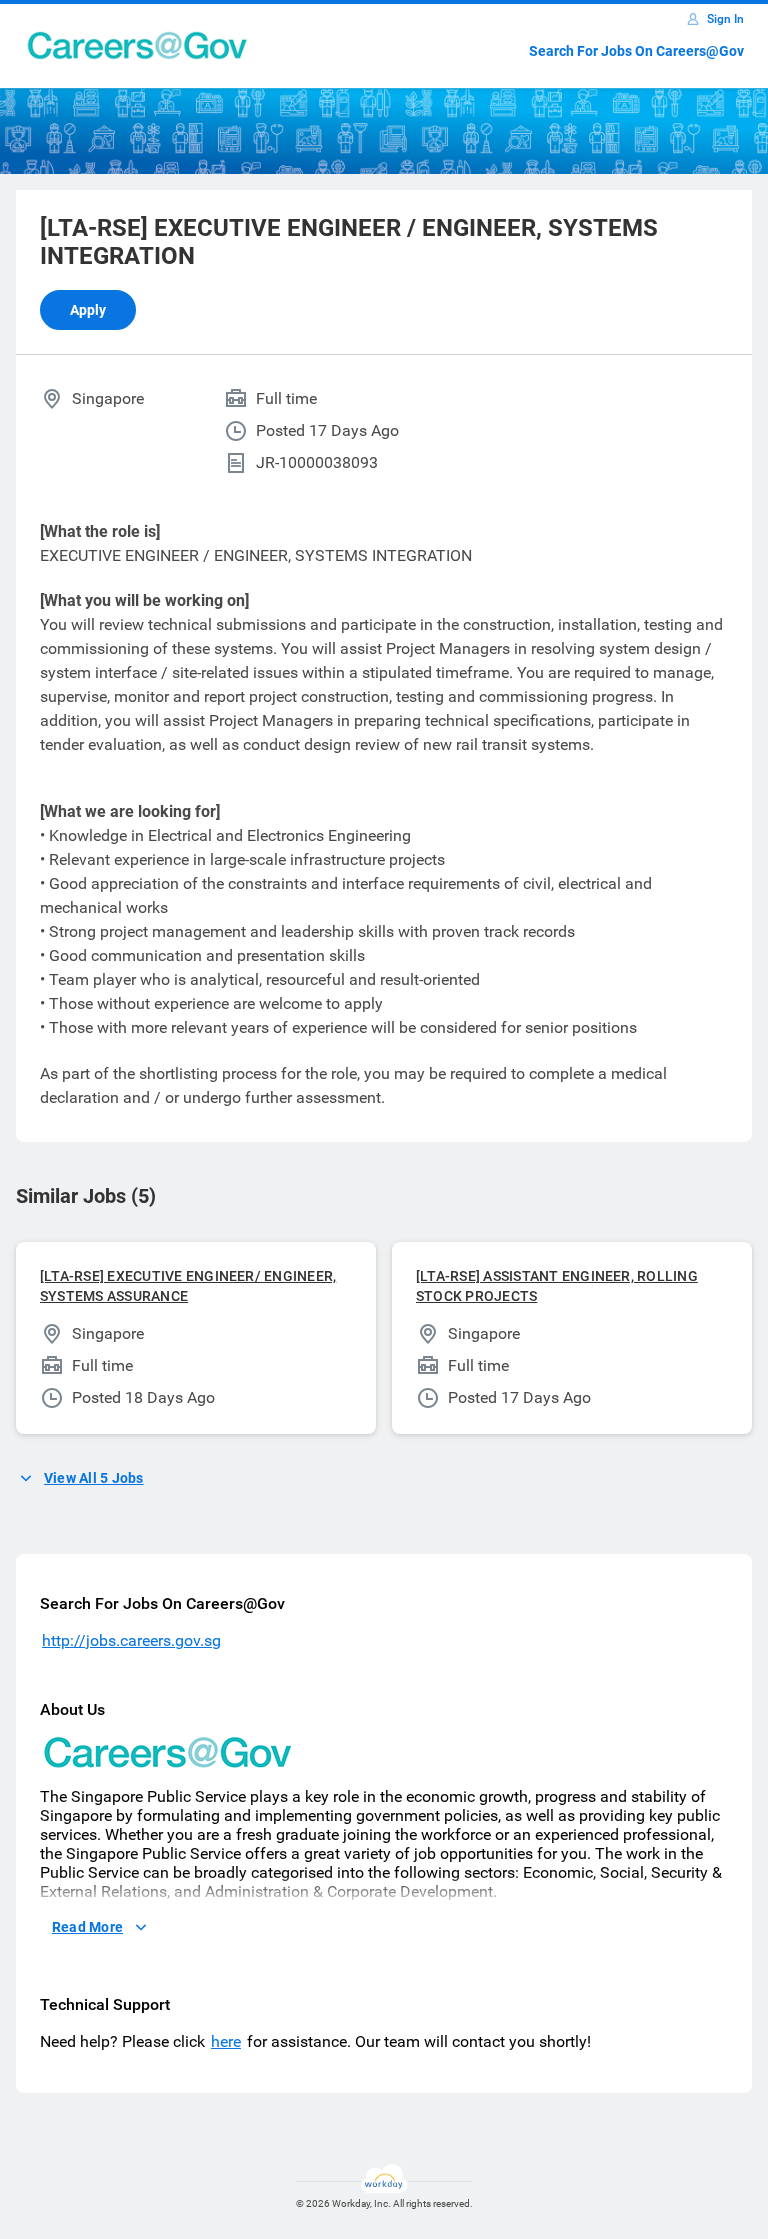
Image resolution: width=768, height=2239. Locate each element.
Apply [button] (88, 310)
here (226, 2041)
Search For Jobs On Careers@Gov (636, 51)
